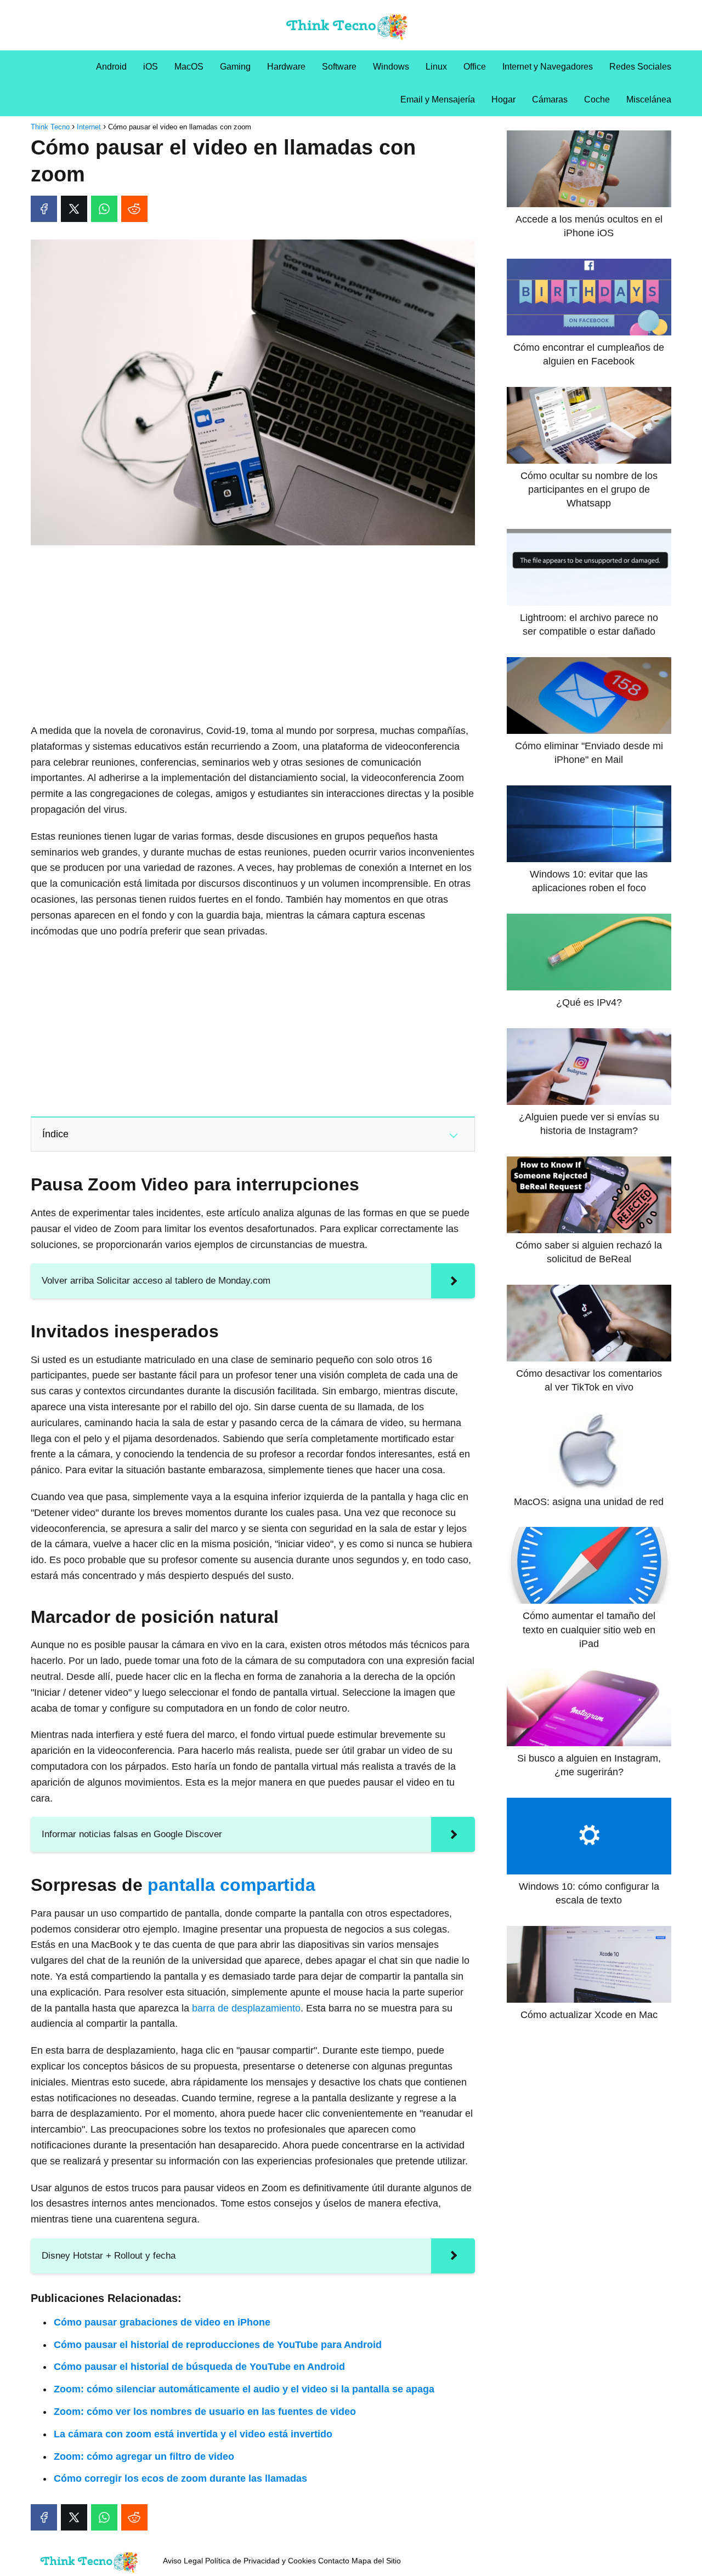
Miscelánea (649, 99)
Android (111, 67)
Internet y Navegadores (548, 67)
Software (339, 67)
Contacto (334, 2561)
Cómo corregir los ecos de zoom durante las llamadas (180, 2478)
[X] (74, 209)
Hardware (286, 67)
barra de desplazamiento (246, 2008)
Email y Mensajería (438, 99)
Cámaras (550, 99)
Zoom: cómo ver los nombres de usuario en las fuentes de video (205, 2412)
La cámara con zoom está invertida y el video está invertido (193, 2434)
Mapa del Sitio (376, 2561)
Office (475, 67)
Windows (391, 67)
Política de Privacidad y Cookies (261, 2561)
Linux (436, 67)
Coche (597, 99)
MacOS (189, 67)
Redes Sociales (640, 67)
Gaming (235, 67)
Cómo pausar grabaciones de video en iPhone (162, 2322)
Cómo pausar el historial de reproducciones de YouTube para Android (218, 2345)
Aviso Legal (183, 2561)
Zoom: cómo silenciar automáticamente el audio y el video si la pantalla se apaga (244, 2389)
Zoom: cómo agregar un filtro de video (144, 2457)
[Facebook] (44, 209)
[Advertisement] (253, 635)
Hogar (503, 99)
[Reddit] (134, 209)
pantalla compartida (231, 1885)
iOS (151, 67)
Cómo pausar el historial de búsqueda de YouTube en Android (199, 2367)
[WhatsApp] (104, 209)
